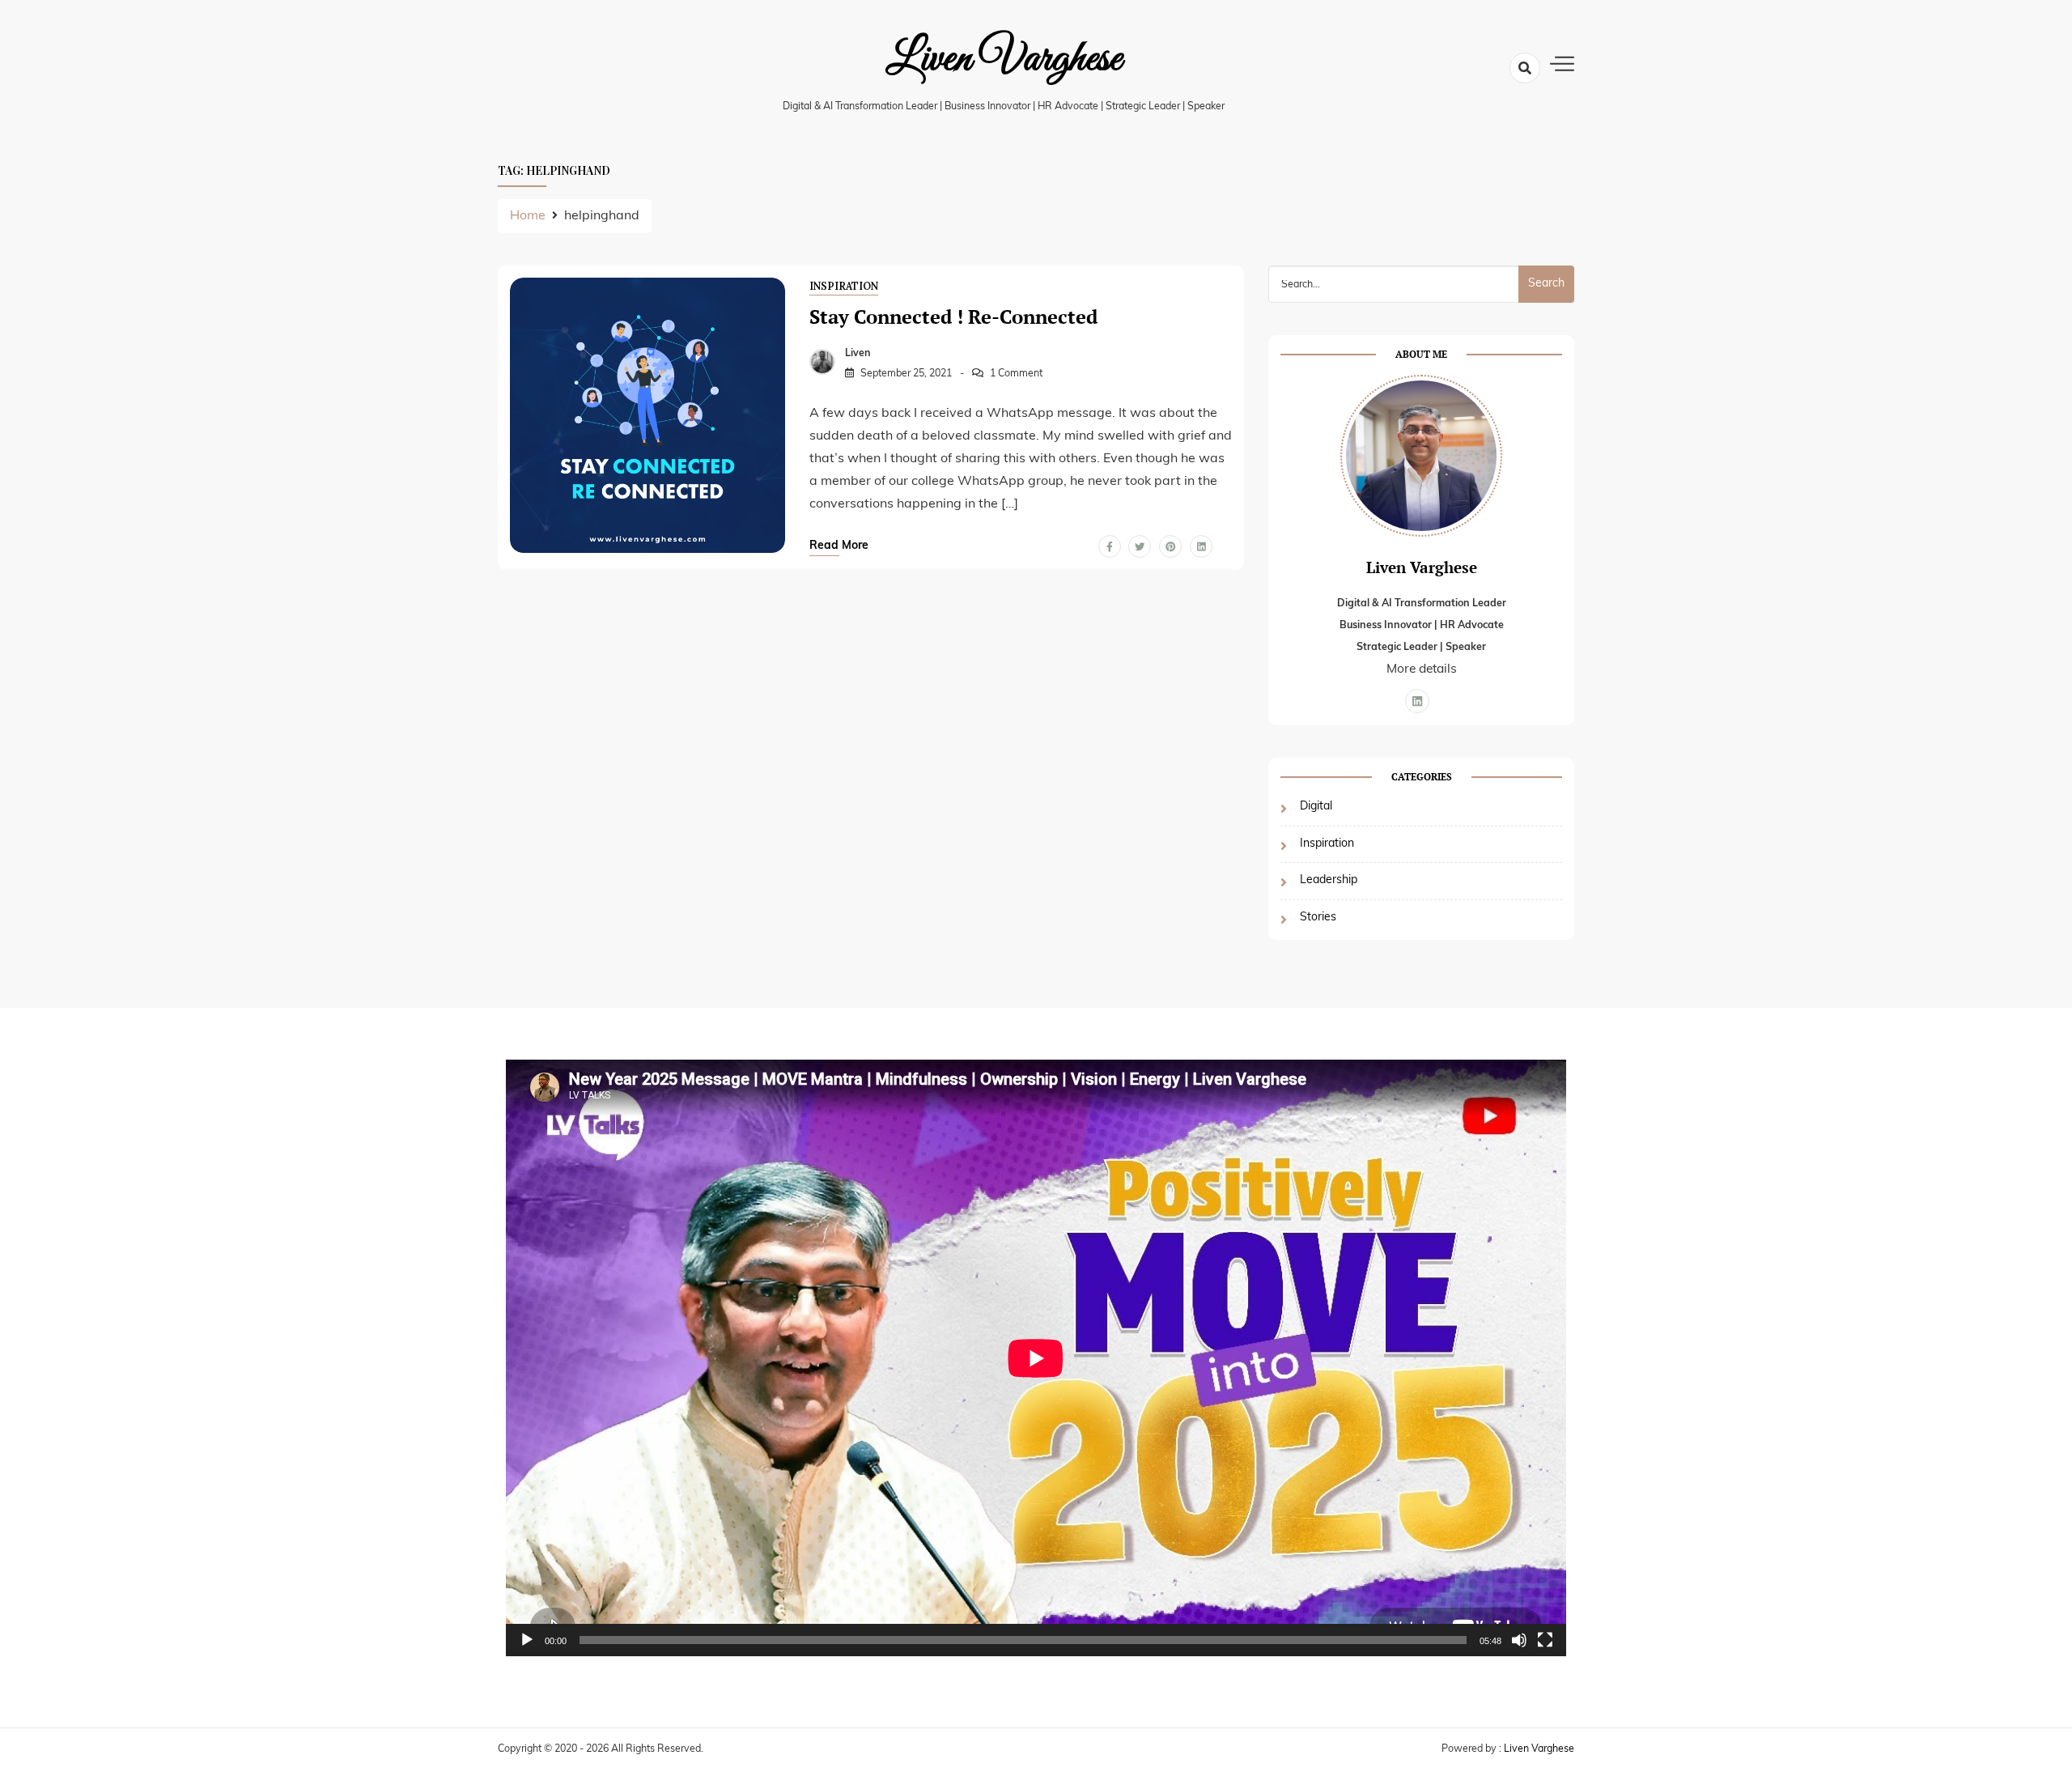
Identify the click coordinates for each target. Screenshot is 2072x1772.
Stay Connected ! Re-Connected (953, 317)
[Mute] (1519, 1640)
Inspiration (844, 286)
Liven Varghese (1004, 59)
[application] (1036, 1358)
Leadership (1329, 880)
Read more (839, 546)
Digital (1316, 807)
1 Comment (1016, 374)
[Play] (527, 1640)
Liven (858, 354)
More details (1422, 669)
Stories (1318, 918)
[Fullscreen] (1545, 1640)
